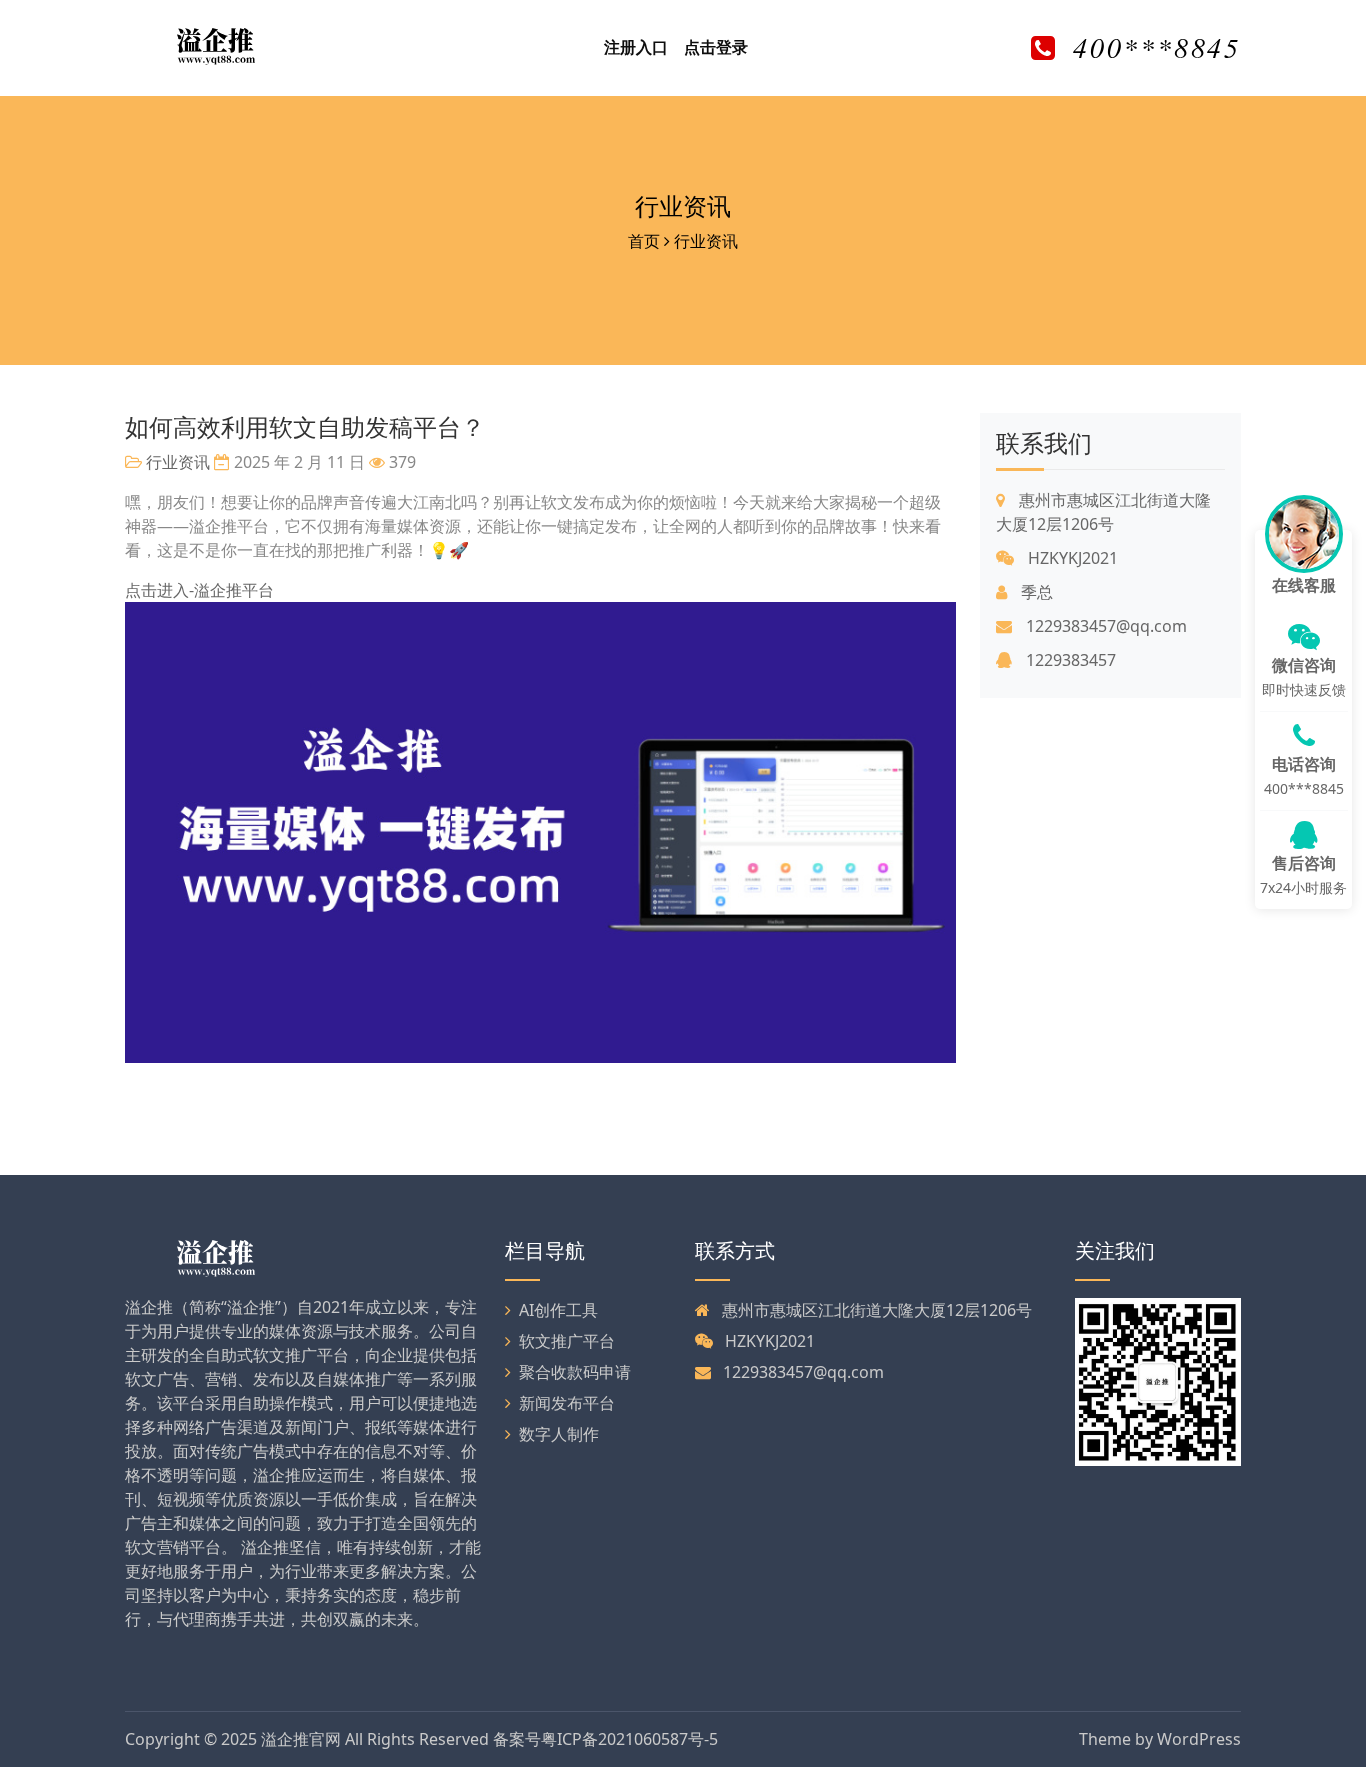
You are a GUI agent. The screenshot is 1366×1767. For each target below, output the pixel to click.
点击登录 (716, 47)
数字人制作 (559, 1434)
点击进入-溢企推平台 (199, 590)
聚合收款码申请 (575, 1372)
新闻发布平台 (567, 1403)
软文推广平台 (567, 1341)
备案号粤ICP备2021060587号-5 (605, 1739)
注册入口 (636, 47)
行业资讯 (683, 205)
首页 (644, 241)
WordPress (1199, 1739)
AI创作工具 (558, 1310)
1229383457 (1069, 660)
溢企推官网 (301, 1739)
